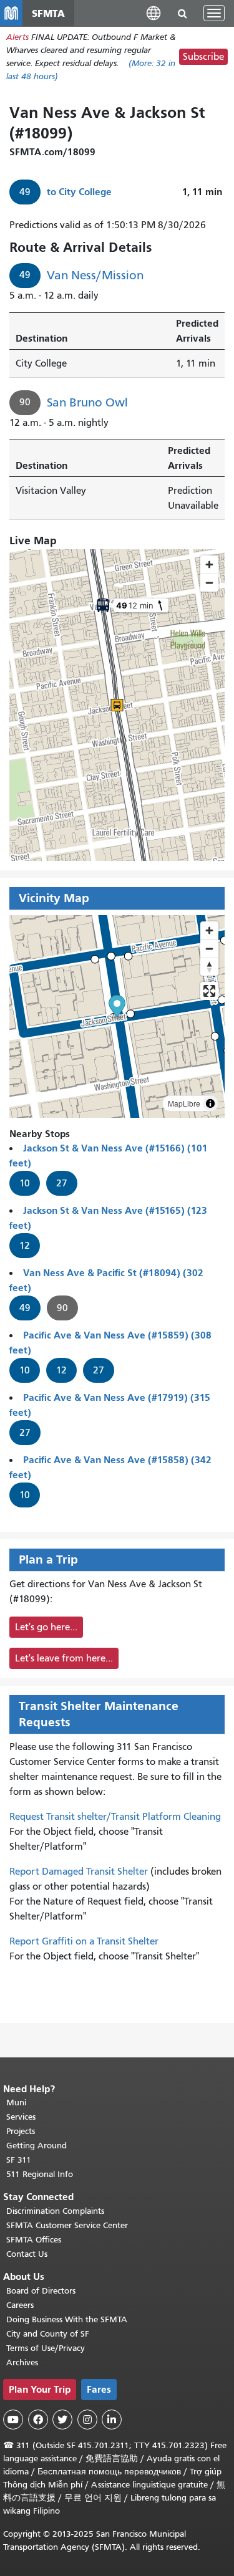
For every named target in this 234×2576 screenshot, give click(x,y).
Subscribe (203, 57)
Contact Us (27, 2254)
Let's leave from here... (64, 1658)
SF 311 (19, 2160)
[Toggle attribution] (210, 1103)
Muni (16, 2103)
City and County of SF (48, 2334)
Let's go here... (46, 1627)
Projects (21, 2131)
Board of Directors (41, 2291)
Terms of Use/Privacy (46, 2348)
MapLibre (184, 1103)
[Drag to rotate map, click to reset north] (209, 967)
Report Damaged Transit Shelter (79, 1872)
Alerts (17, 37)
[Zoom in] (209, 930)
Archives (22, 2362)
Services (21, 2117)
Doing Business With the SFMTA (67, 2319)
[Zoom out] (209, 949)
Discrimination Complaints (55, 2211)
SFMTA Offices (34, 2240)
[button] (154, 13)
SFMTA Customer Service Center (67, 2225)
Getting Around (37, 2146)
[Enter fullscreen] (209, 991)
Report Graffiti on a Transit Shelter (84, 1941)
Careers (20, 2305)
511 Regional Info (40, 2174)
